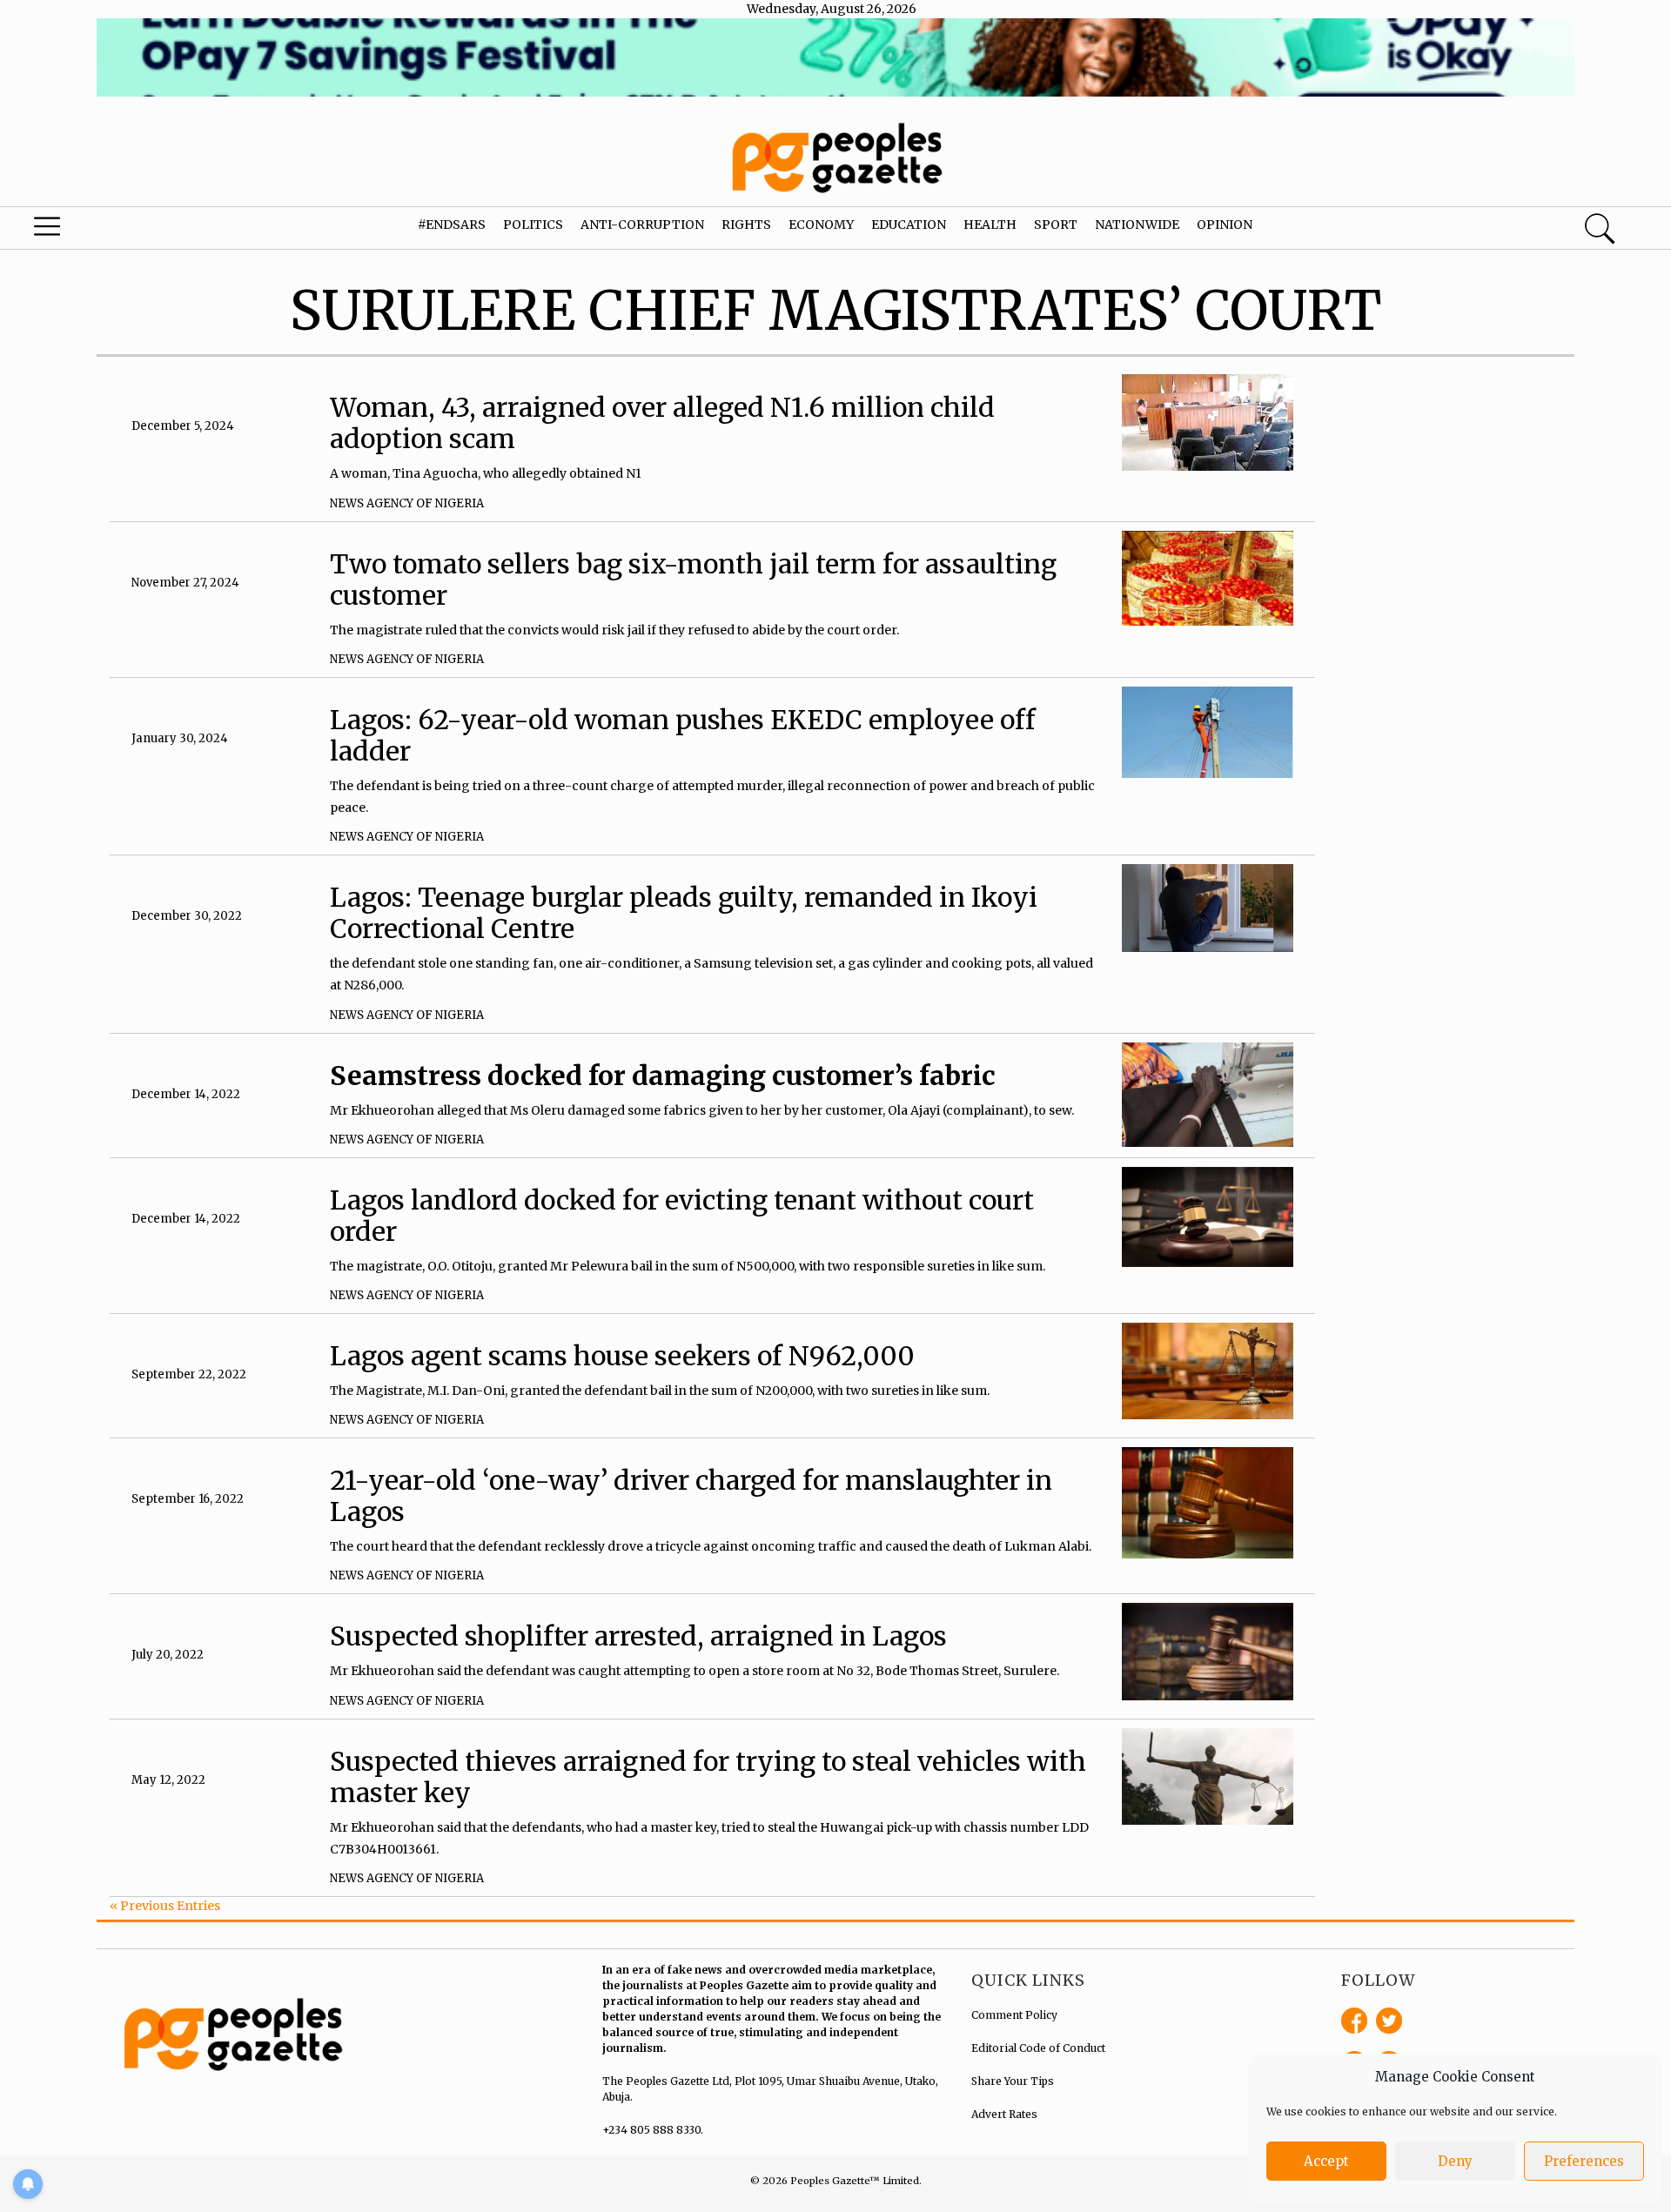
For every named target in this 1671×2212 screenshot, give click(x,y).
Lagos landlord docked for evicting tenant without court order (682, 1216)
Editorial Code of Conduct (1038, 2048)
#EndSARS (452, 225)
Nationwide (1137, 225)
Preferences (1584, 2161)
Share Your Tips (1013, 2081)
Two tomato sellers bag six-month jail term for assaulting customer (693, 580)
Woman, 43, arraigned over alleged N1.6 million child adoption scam (662, 423)
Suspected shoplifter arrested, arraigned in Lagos (638, 1636)
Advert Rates (1004, 2114)
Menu (89, 231)
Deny (1455, 2161)
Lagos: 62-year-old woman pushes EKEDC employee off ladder (683, 735)
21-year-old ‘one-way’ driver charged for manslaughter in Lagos (691, 1496)
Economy (821, 225)
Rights (746, 225)
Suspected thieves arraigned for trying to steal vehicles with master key (708, 1777)
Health (990, 225)
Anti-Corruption (642, 225)
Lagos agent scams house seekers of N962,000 (622, 1356)
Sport (1056, 225)
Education (909, 225)
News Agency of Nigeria (407, 503)
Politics (533, 225)
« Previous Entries (165, 1906)
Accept (1326, 2161)
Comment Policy (1014, 2015)
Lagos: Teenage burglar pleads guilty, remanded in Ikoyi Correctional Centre (684, 913)
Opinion (1225, 225)
